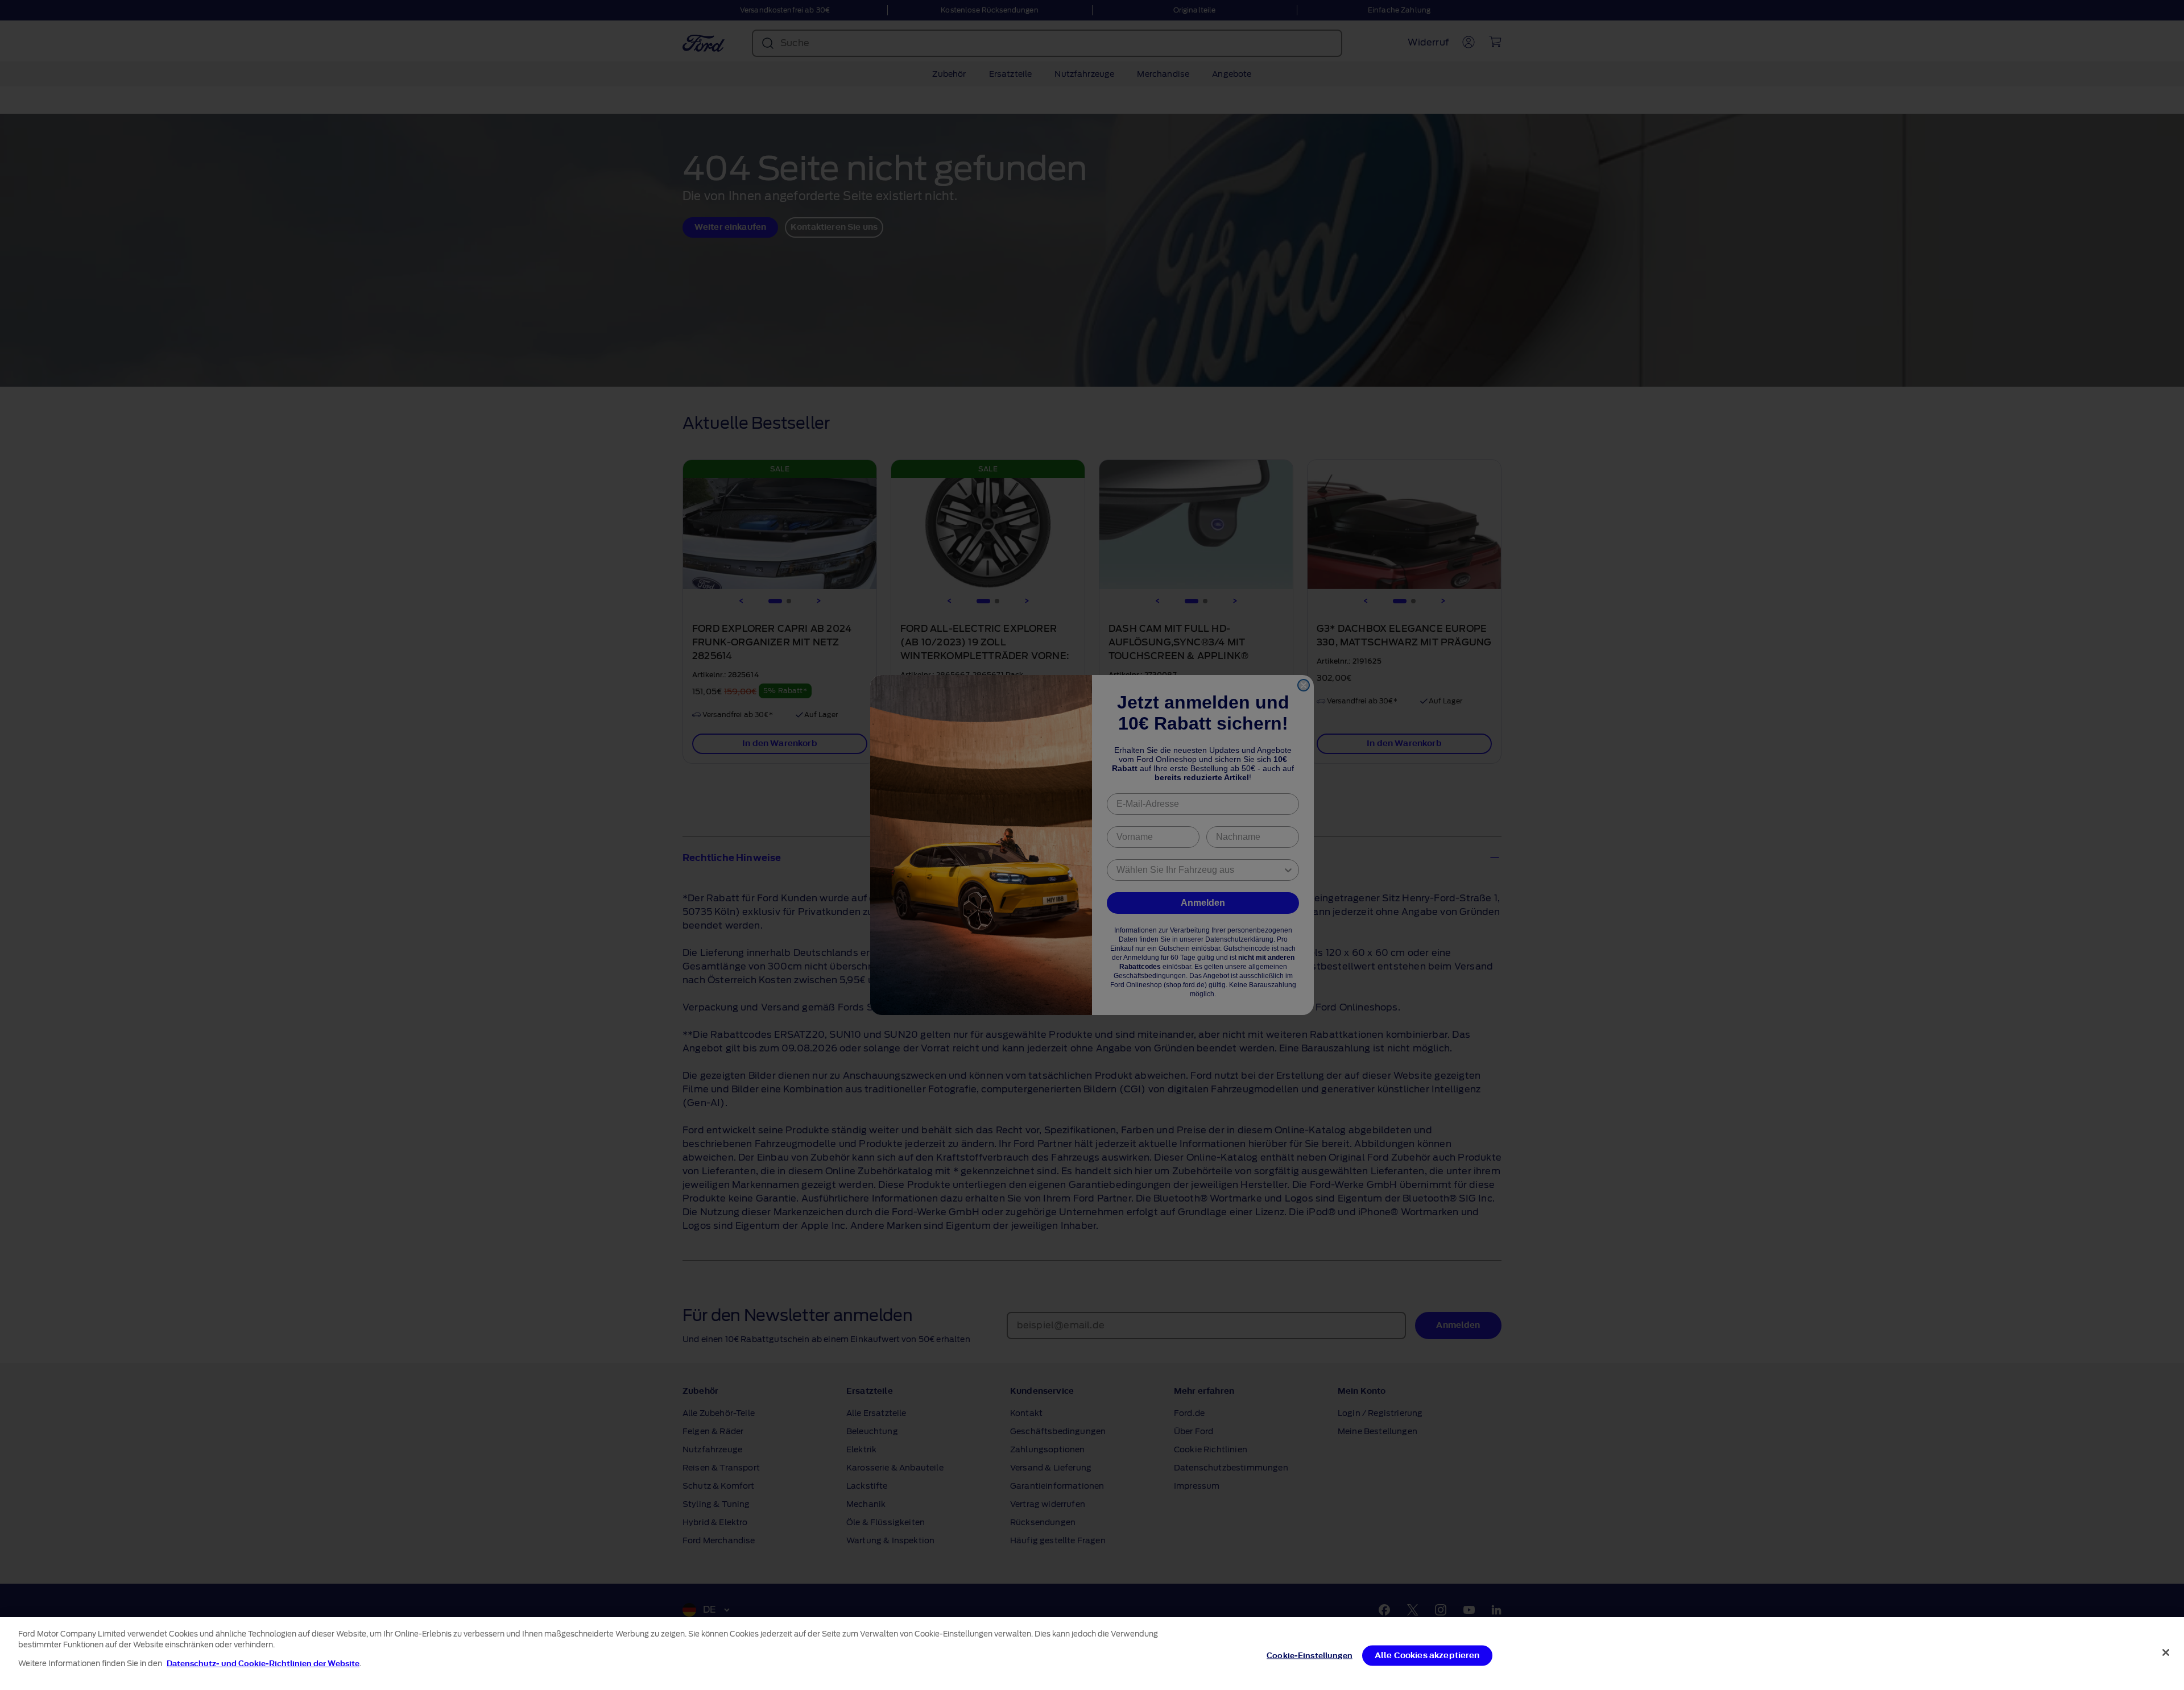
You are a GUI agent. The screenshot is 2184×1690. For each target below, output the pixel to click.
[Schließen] (2166, 1652)
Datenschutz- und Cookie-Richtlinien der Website (263, 1664)
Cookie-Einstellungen (1310, 1656)
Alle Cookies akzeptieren (1427, 1656)
